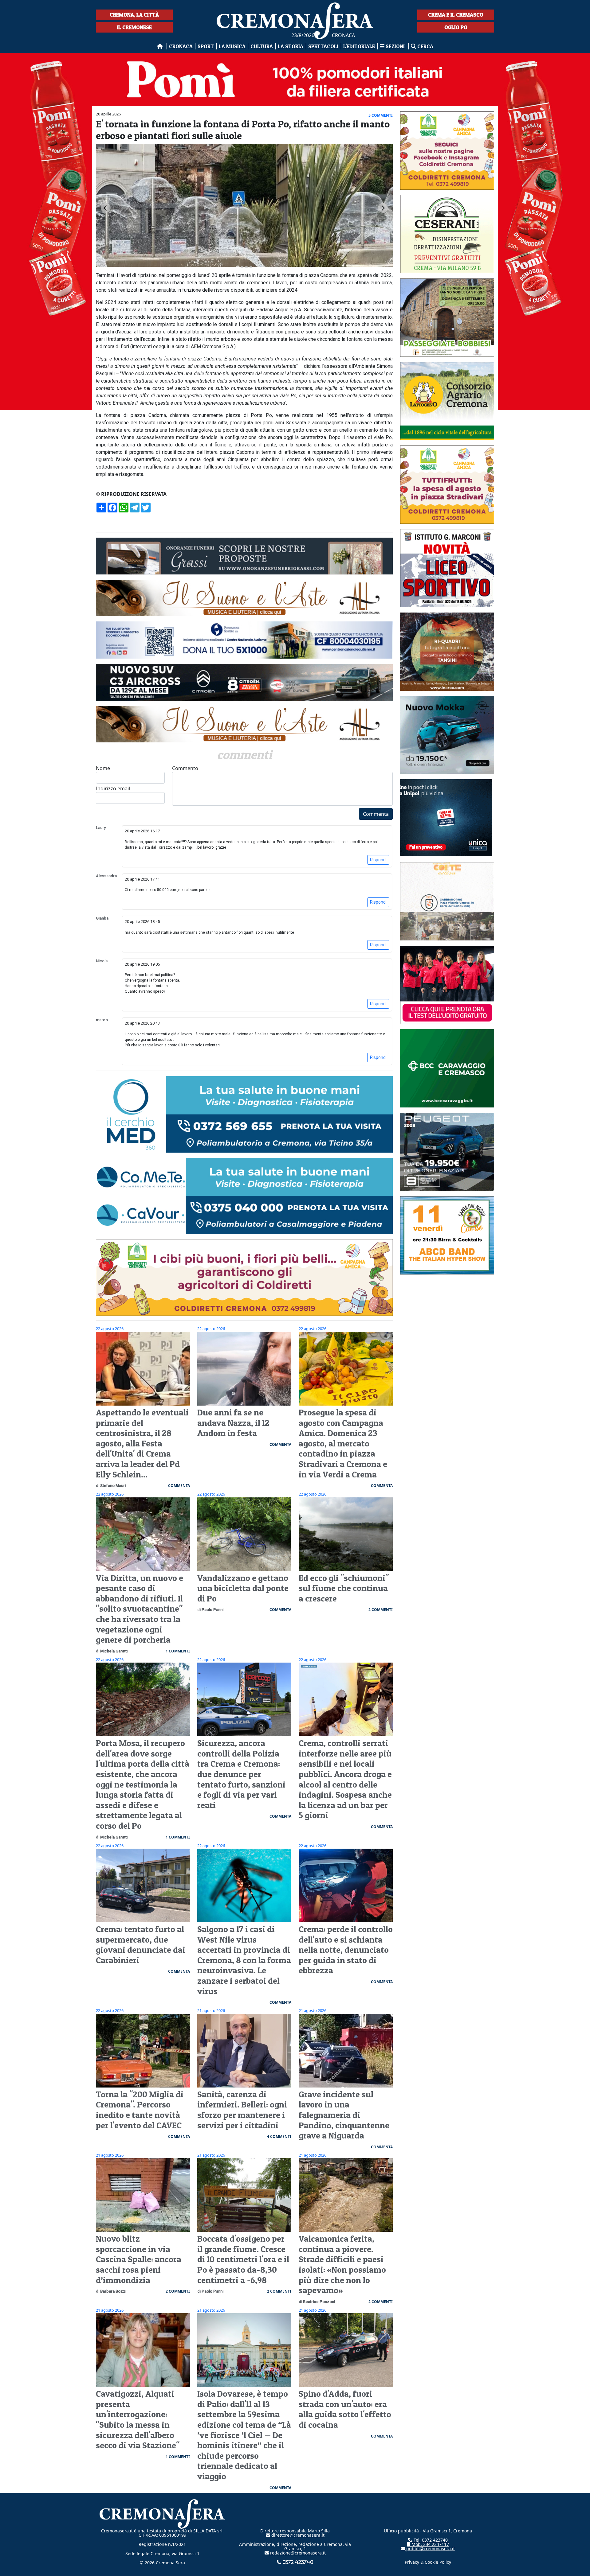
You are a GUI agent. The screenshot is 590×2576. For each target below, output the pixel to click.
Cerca (425, 46)
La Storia (291, 46)
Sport (206, 46)
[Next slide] (383, 208)
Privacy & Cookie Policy (428, 2562)
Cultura (262, 46)
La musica (232, 46)
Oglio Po (456, 27)
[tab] (238, 267)
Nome (103, 768)
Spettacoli (323, 46)
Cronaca (181, 46)
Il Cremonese (134, 27)
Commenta (376, 814)
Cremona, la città (134, 15)
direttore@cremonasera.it (297, 2535)
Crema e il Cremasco (456, 15)
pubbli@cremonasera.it (430, 2549)
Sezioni (395, 46)
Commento (185, 768)
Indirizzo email (113, 788)
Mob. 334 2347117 (430, 2544)
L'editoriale (359, 46)
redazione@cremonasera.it (297, 2553)
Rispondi (378, 860)
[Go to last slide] (106, 208)
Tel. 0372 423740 (430, 2540)
